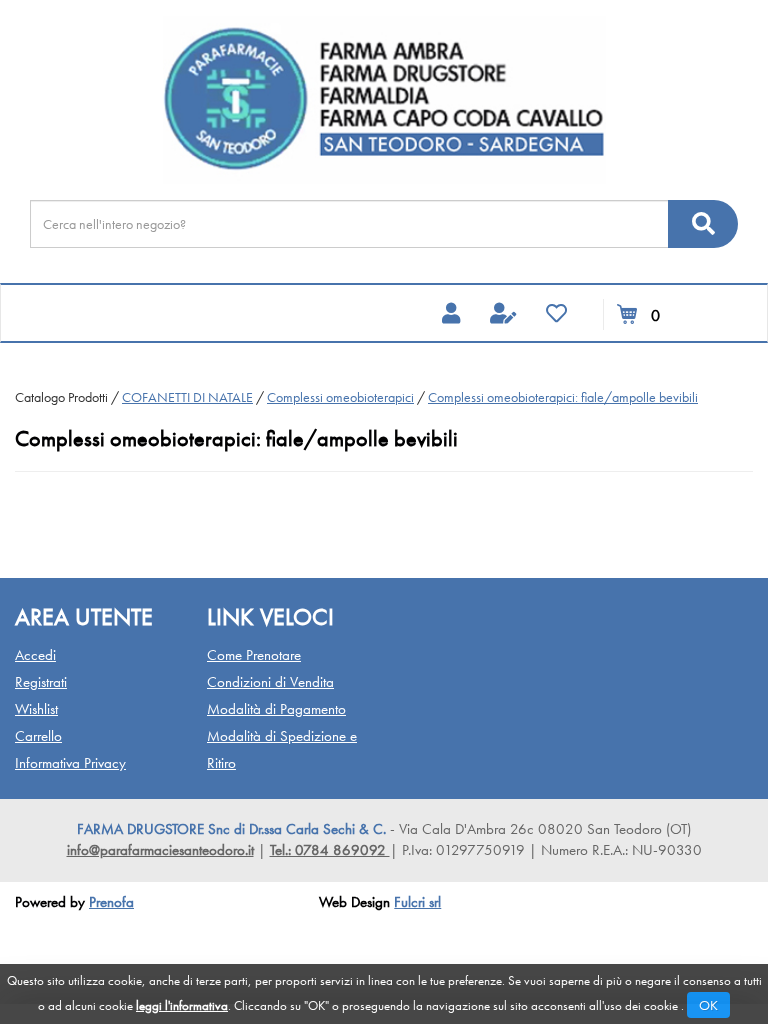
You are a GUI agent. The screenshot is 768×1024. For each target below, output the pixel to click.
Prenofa (111, 902)
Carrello (38, 736)
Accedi (35, 655)
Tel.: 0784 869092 (330, 850)
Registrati (41, 682)
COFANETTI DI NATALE (187, 397)
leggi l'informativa (182, 1005)
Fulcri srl (417, 902)
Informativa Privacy (70, 763)
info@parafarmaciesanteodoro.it (160, 850)
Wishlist (36, 709)
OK (708, 1005)
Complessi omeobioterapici (340, 397)
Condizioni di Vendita (270, 682)
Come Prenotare (254, 655)
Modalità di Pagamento (276, 709)
